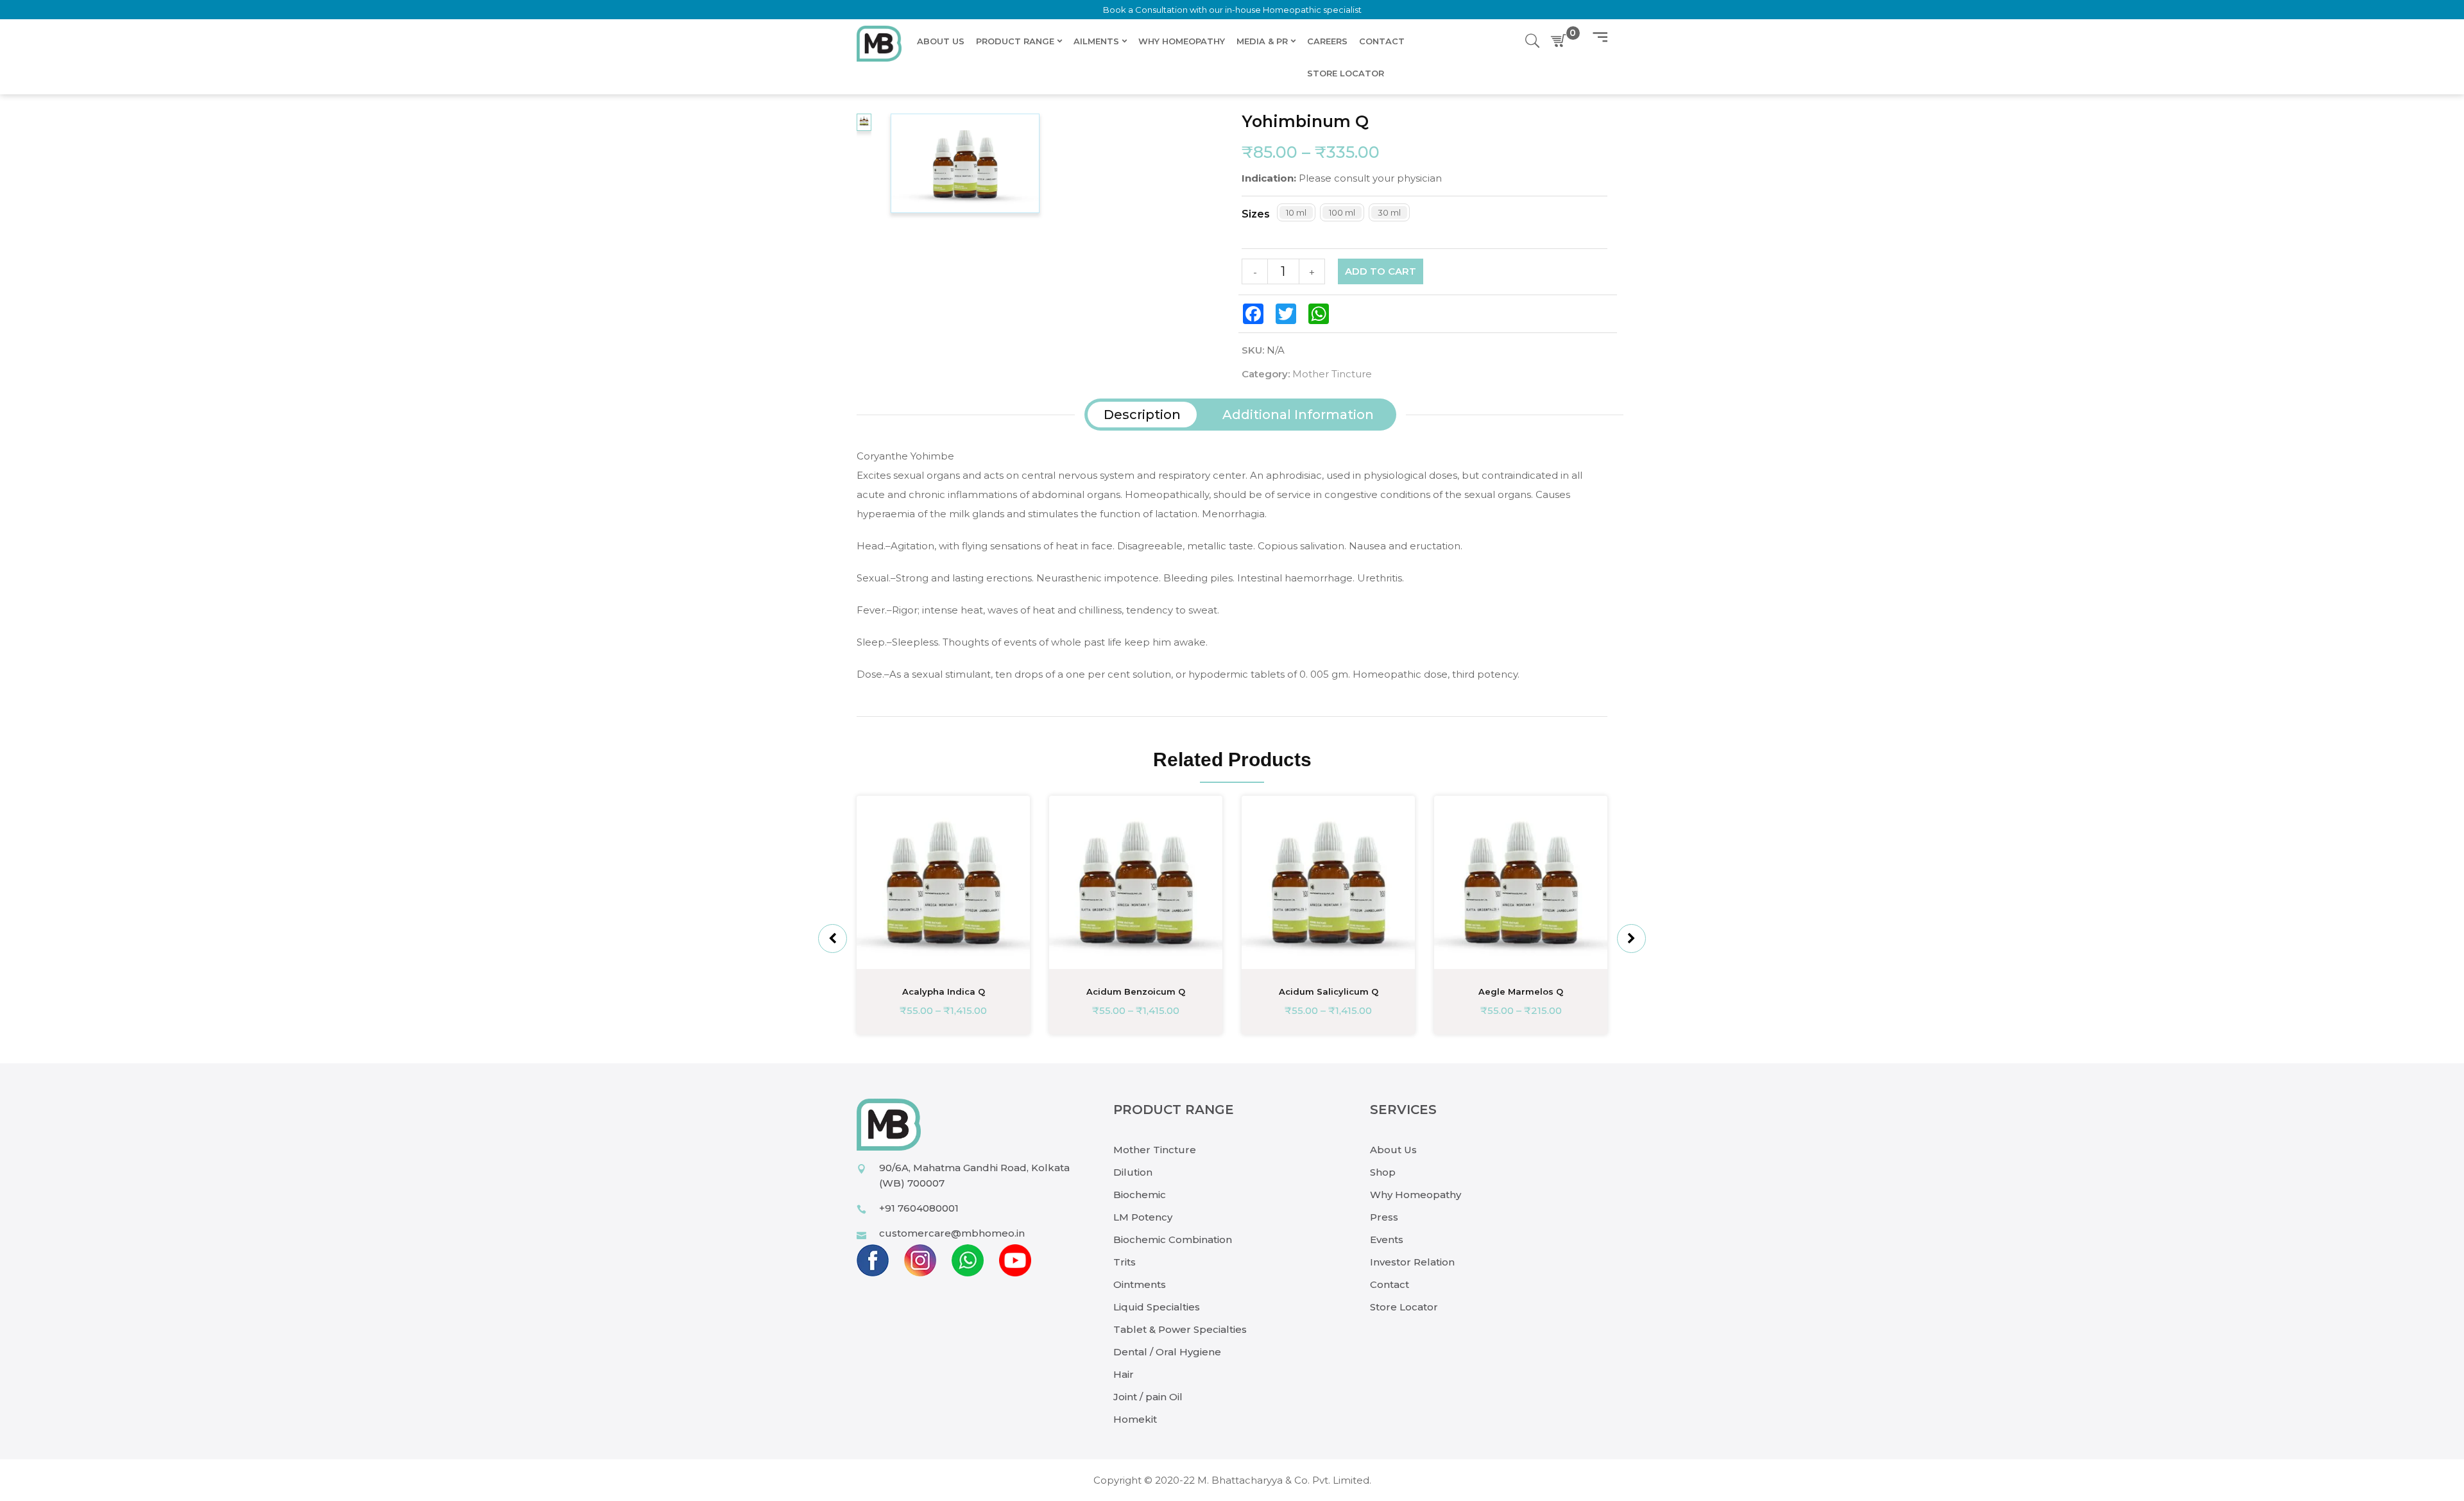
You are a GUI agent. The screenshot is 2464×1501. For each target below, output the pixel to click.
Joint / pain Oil (1148, 1397)
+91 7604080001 (919, 1208)
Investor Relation (1412, 1262)
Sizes (1256, 214)
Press (1384, 1217)
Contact (1390, 1284)
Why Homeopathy (1416, 1195)
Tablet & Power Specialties (1180, 1329)
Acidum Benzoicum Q (1136, 991)
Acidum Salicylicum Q (1329, 991)
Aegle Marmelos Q (1521, 991)
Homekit (1135, 1419)
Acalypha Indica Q (944, 991)
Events (1387, 1239)
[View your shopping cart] (1561, 41)
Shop (1383, 1172)
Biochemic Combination (1173, 1239)
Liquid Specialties (1157, 1307)
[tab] (1142, 415)
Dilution (1133, 1172)
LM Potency (1143, 1217)
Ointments (1140, 1284)
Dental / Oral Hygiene (1167, 1352)
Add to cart (1381, 271)
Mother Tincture (1332, 374)
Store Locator (1404, 1307)
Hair (1124, 1374)
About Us (1393, 1150)
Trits (1125, 1262)
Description (1142, 415)
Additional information (1298, 415)
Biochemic (1140, 1195)
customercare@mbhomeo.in (952, 1233)
